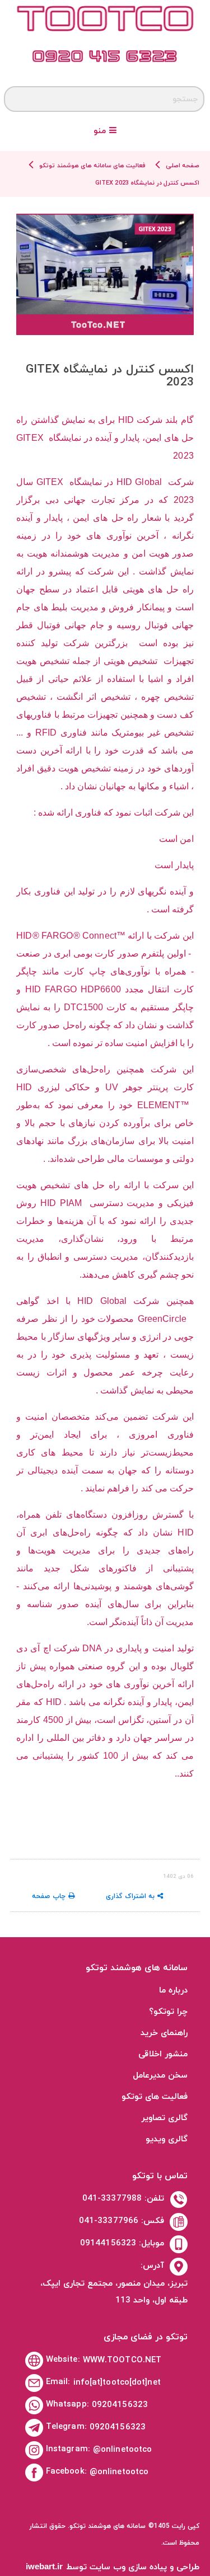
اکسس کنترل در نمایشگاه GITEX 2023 (147, 183)
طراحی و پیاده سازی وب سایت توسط (113, 2567)
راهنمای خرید (164, 2033)
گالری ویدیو (167, 2139)
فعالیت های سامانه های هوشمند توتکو (93, 166)
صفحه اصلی (183, 166)
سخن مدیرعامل (160, 2076)
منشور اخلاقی (163, 2054)
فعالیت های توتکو (155, 2097)
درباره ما (173, 1991)
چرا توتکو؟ (168, 2012)
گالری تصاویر (164, 2118)
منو (101, 131)
